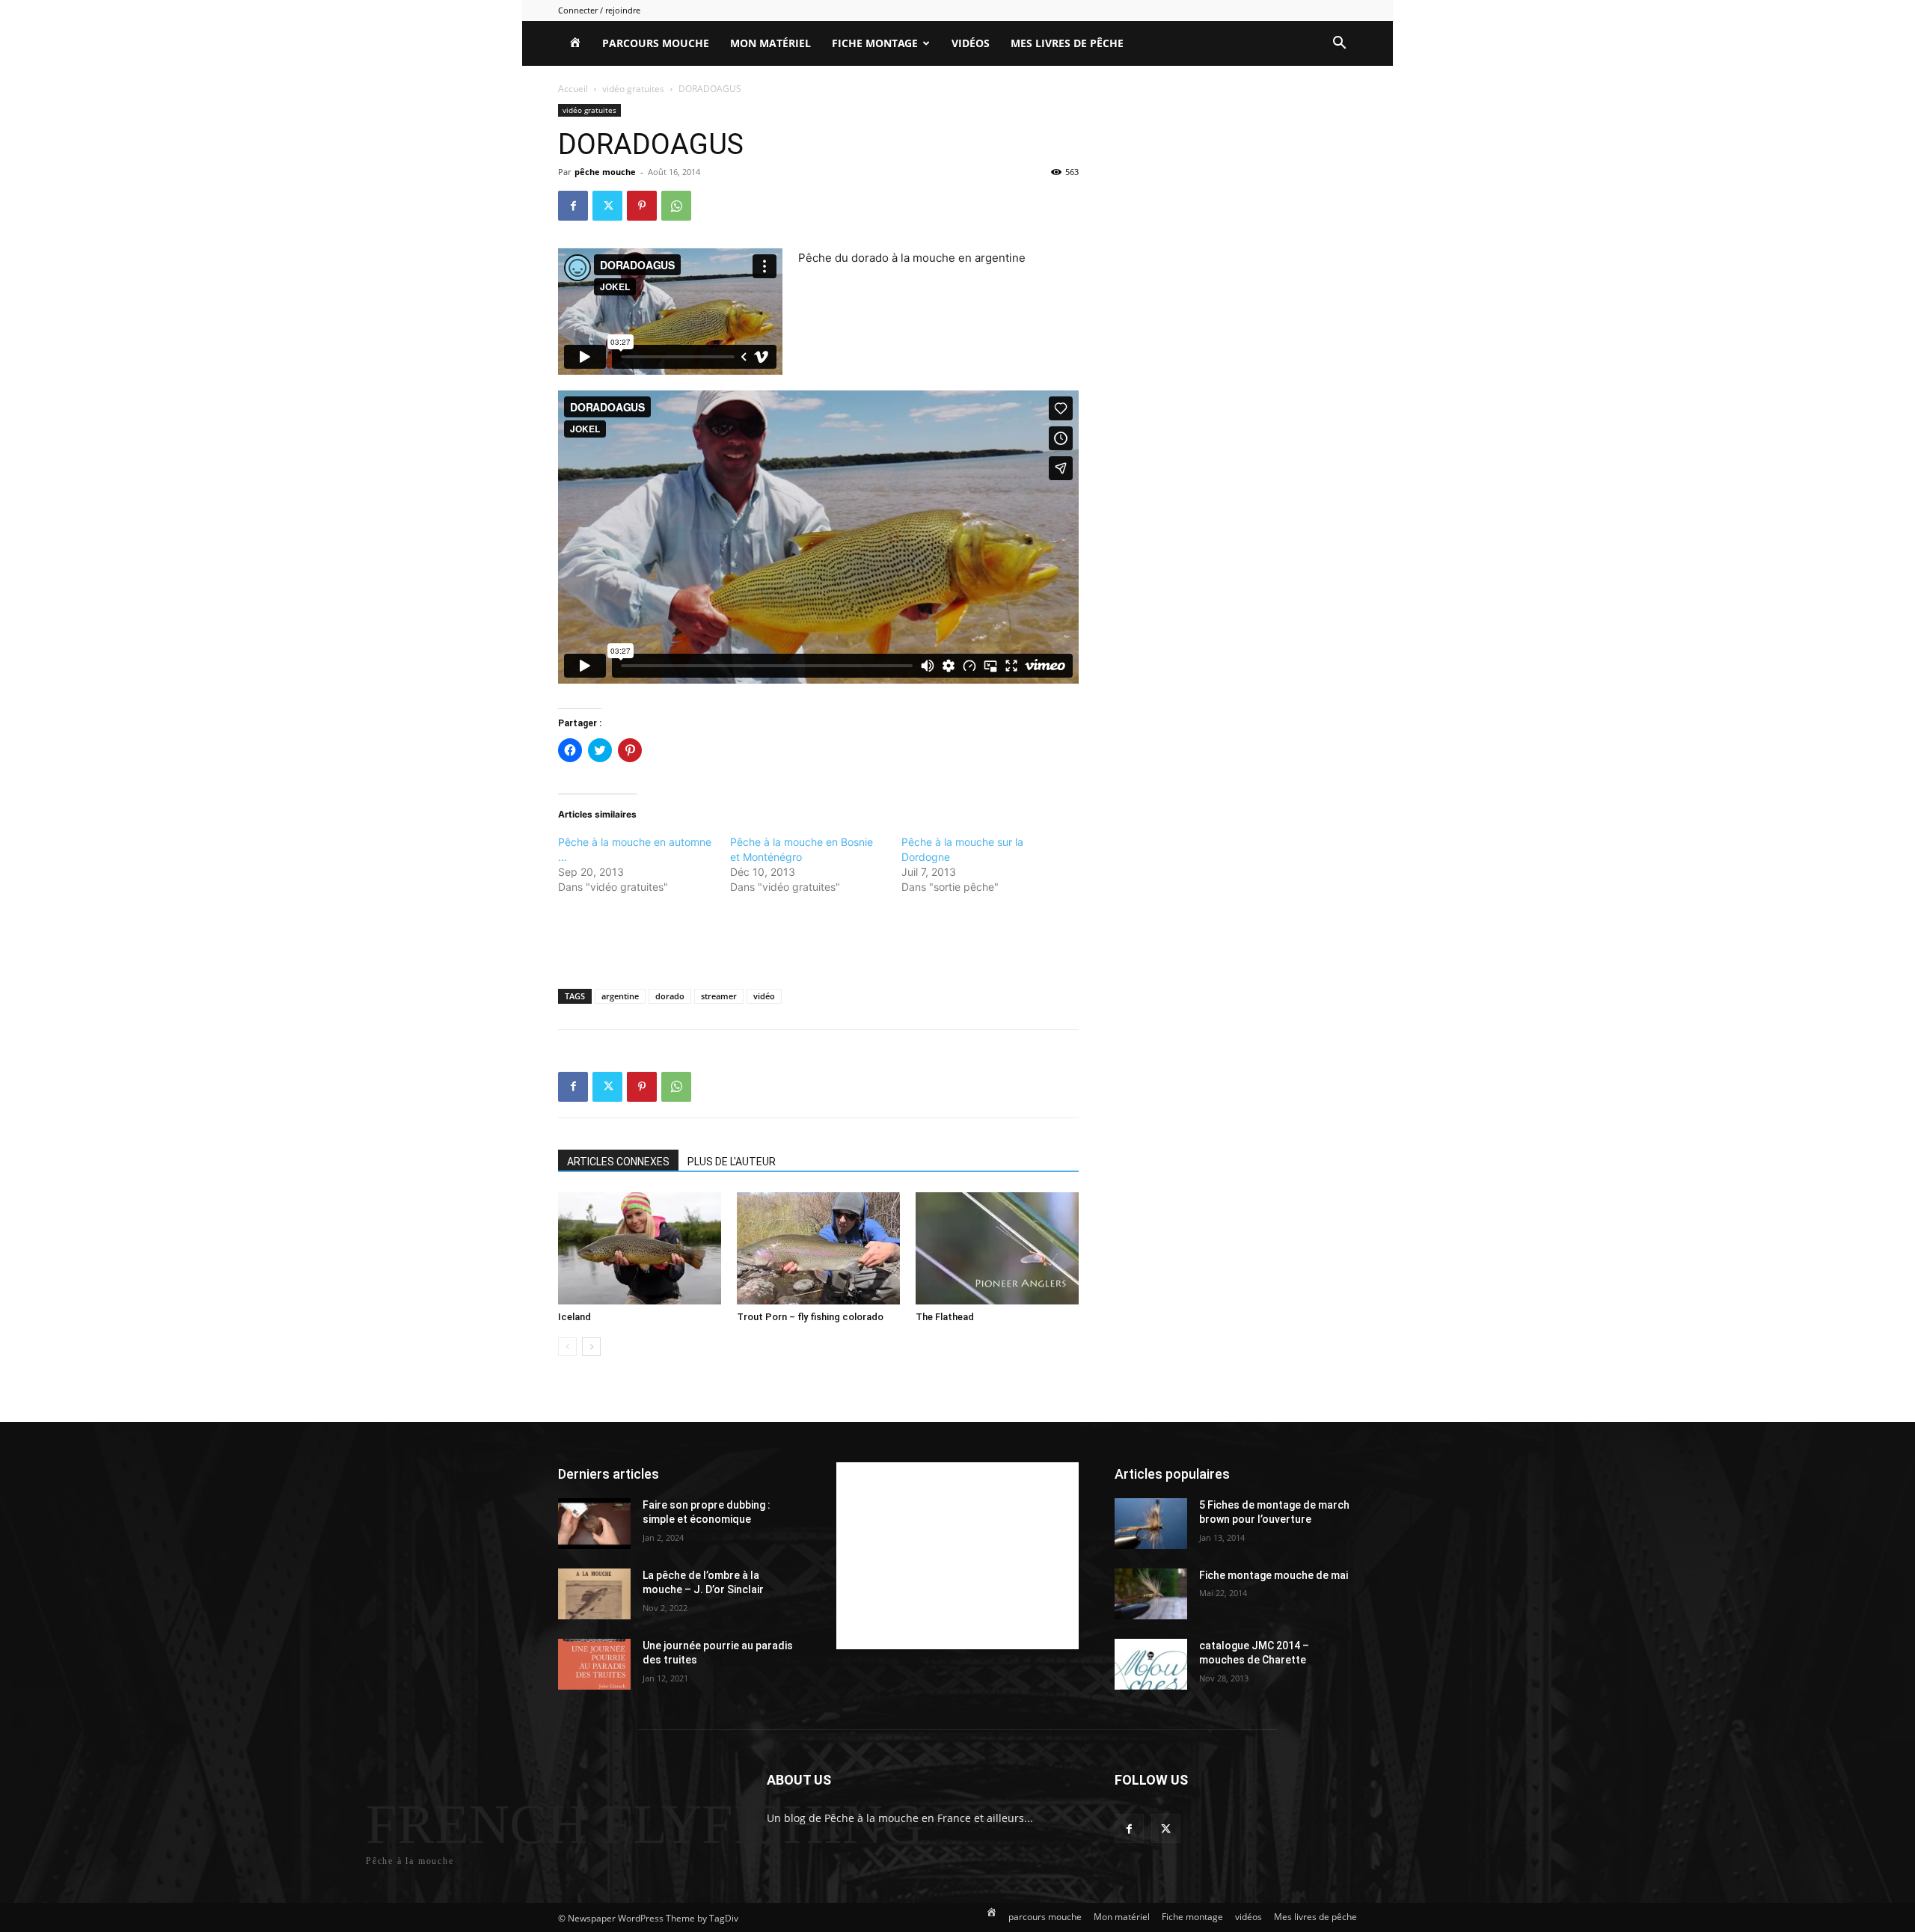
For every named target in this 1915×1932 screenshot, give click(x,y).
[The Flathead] (997, 1248)
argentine (620, 996)
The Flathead (945, 1317)
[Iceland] (640, 1248)
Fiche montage (875, 43)
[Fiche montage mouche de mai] (1151, 1594)
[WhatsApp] (676, 206)
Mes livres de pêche (1067, 43)
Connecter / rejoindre (599, 10)
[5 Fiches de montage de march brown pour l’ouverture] (1151, 1524)
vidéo (764, 996)
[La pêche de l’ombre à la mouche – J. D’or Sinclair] (594, 1594)
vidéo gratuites (633, 89)
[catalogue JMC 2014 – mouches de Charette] (1151, 1664)
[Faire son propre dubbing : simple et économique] (594, 1524)
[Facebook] (573, 206)
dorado (670, 996)
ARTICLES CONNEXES (618, 1162)
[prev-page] (567, 1347)
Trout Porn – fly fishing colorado (810, 1317)
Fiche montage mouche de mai (1274, 1575)
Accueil (573, 89)
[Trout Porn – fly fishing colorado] (818, 1248)
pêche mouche (605, 172)
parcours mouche (656, 43)
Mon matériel (770, 43)
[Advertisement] (818, 939)
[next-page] (591, 1347)
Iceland (574, 1317)
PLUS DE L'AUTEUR (732, 1162)
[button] (1339, 45)
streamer (719, 996)
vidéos (971, 43)
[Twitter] (607, 206)
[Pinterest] (642, 206)
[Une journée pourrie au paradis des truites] (594, 1664)
